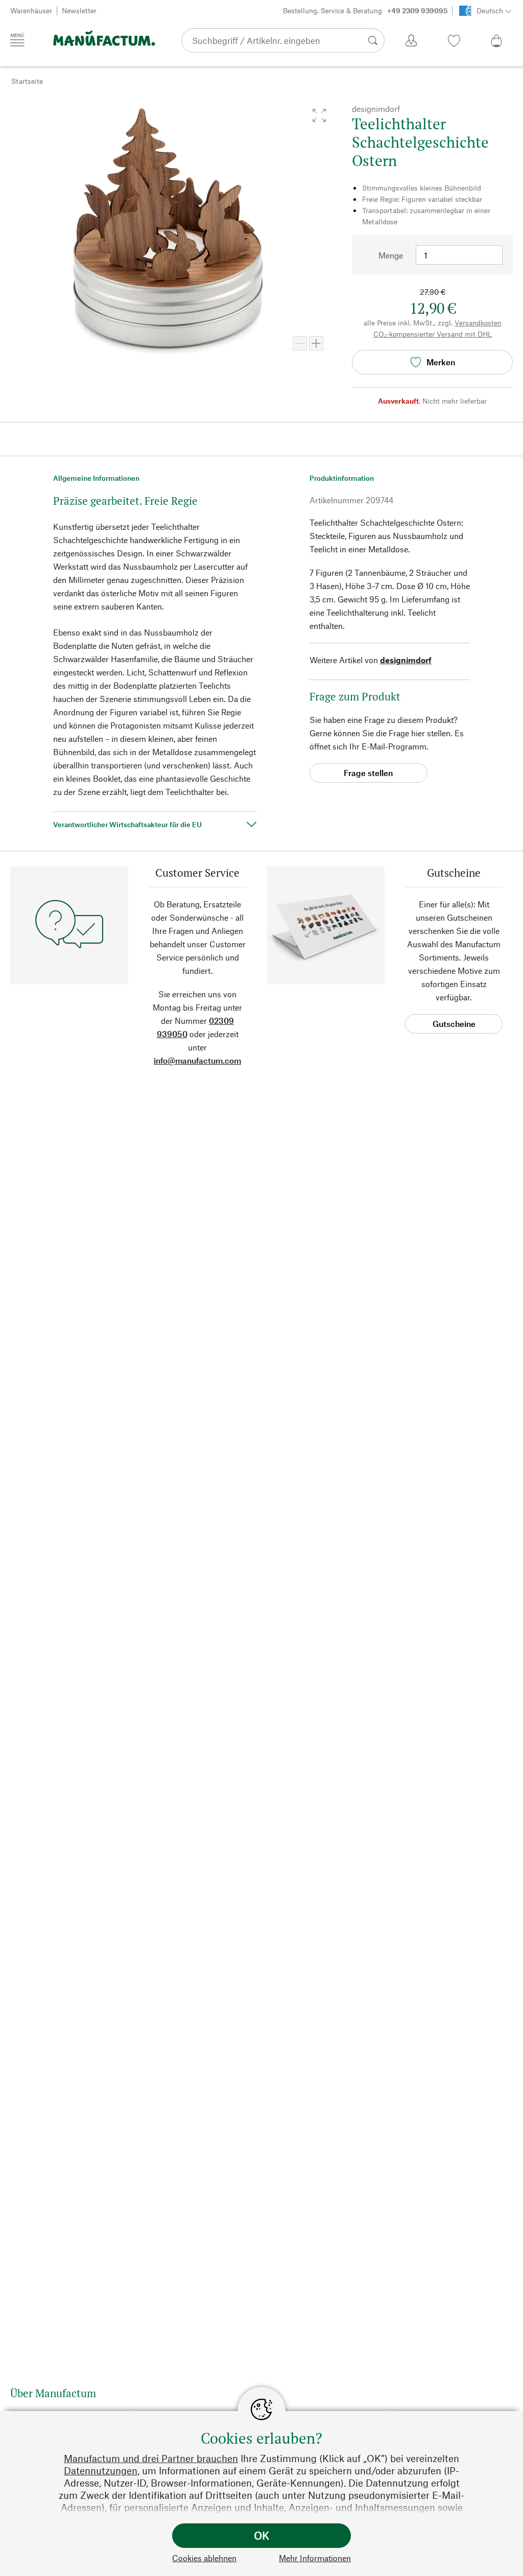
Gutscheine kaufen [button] (454, 1026)
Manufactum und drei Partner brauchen (151, 2458)
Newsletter (79, 10)
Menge (391, 255)
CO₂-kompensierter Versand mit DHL (433, 334)
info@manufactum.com (197, 1060)
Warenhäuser (31, 10)
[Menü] (17, 40)
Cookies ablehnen (204, 2558)
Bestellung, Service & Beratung (365, 10)
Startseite (27, 81)
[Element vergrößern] (316, 343)
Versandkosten (478, 323)
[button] (319, 115)
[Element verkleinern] (300, 343)
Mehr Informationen (315, 2558)
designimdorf (406, 660)
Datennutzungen (101, 2470)
